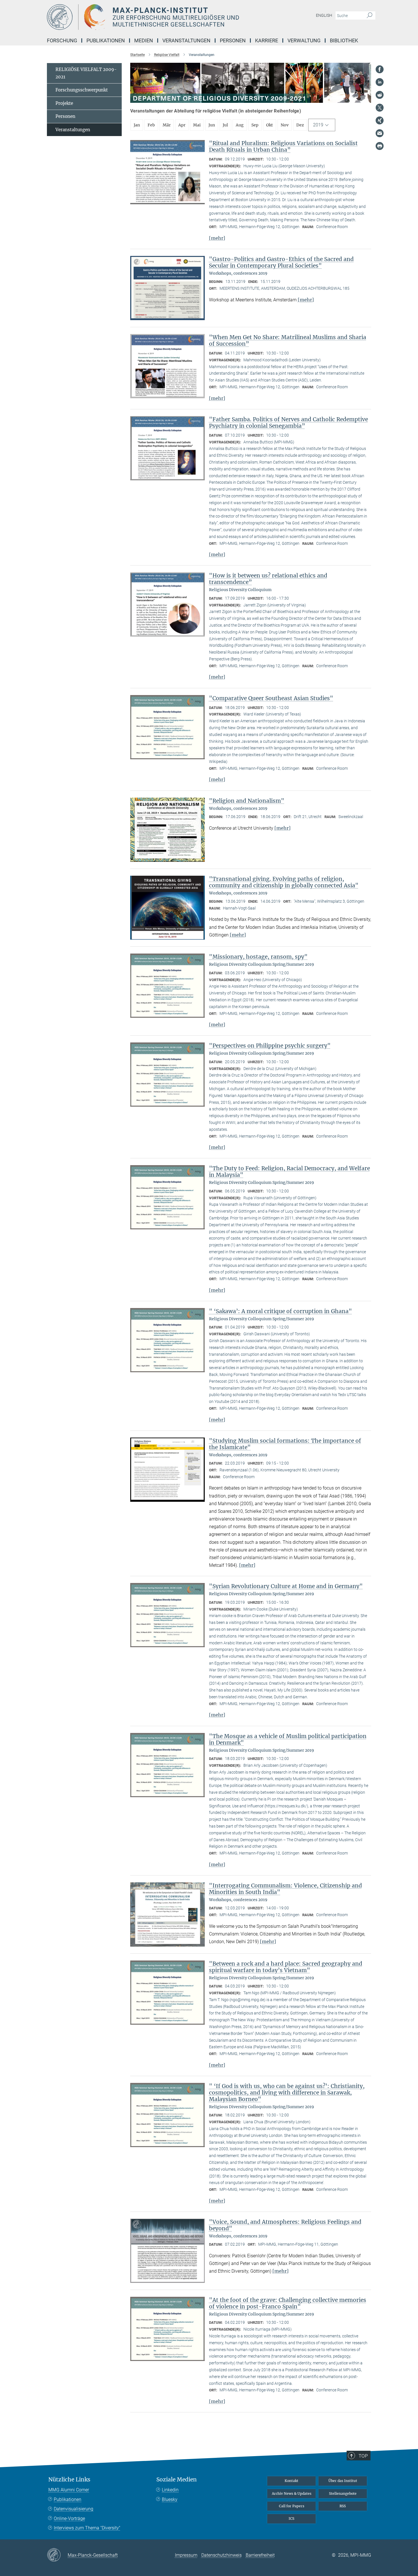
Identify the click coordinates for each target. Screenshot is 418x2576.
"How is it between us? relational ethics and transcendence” (268, 579)
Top (363, 2456)
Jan (137, 125)
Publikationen (68, 2499)
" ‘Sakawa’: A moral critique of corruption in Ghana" (281, 1311)
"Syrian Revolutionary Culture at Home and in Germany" (286, 1586)
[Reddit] (380, 95)
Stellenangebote (343, 2493)
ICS (291, 2518)
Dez (300, 125)
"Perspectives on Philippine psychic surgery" (270, 1046)
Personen (65, 116)
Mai (197, 125)
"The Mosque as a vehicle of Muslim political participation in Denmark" (288, 1739)
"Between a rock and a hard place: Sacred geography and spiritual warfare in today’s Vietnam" (286, 1967)
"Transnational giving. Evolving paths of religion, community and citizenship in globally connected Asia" (284, 882)
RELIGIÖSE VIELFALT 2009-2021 (86, 73)
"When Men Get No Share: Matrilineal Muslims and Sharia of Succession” (288, 340)
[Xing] (380, 120)
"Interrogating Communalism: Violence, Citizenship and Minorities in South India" (285, 1889)
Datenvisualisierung (74, 2509)
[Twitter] (380, 108)
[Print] (380, 146)
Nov (285, 125)
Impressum (186, 2555)
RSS (343, 2506)
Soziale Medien (177, 2480)
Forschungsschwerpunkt (82, 90)
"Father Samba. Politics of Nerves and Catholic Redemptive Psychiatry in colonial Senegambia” (288, 423)
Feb (151, 125)
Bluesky (170, 2499)
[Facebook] (380, 69)
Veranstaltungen (73, 130)
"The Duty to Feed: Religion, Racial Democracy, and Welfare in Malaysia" (289, 1172)
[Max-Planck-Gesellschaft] (57, 2555)
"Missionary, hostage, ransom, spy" (258, 957)
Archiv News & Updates (292, 2493)
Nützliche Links (69, 2480)
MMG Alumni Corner (69, 2490)
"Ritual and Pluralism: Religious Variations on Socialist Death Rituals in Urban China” (283, 146)
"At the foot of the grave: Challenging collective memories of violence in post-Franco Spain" (288, 2303)
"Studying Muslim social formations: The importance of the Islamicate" (285, 1444)
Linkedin (170, 2490)
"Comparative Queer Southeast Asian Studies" (271, 698)
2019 (318, 125)
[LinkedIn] (380, 82)
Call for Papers (292, 2506)
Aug (240, 125)
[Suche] (370, 16)
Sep (255, 125)
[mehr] (217, 238)
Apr (182, 125)
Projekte (64, 103)
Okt (270, 125)
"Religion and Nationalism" (247, 801)
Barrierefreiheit (260, 2555)
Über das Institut (343, 2481)
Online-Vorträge (69, 2518)
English (324, 15)
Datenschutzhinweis (222, 2555)
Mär (167, 125)
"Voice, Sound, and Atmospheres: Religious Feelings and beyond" (285, 2225)
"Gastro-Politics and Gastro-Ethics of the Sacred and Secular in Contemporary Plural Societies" (281, 262)
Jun (212, 125)
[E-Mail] (380, 133)
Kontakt (291, 2481)
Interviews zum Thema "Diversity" (87, 2528)
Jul (225, 125)
